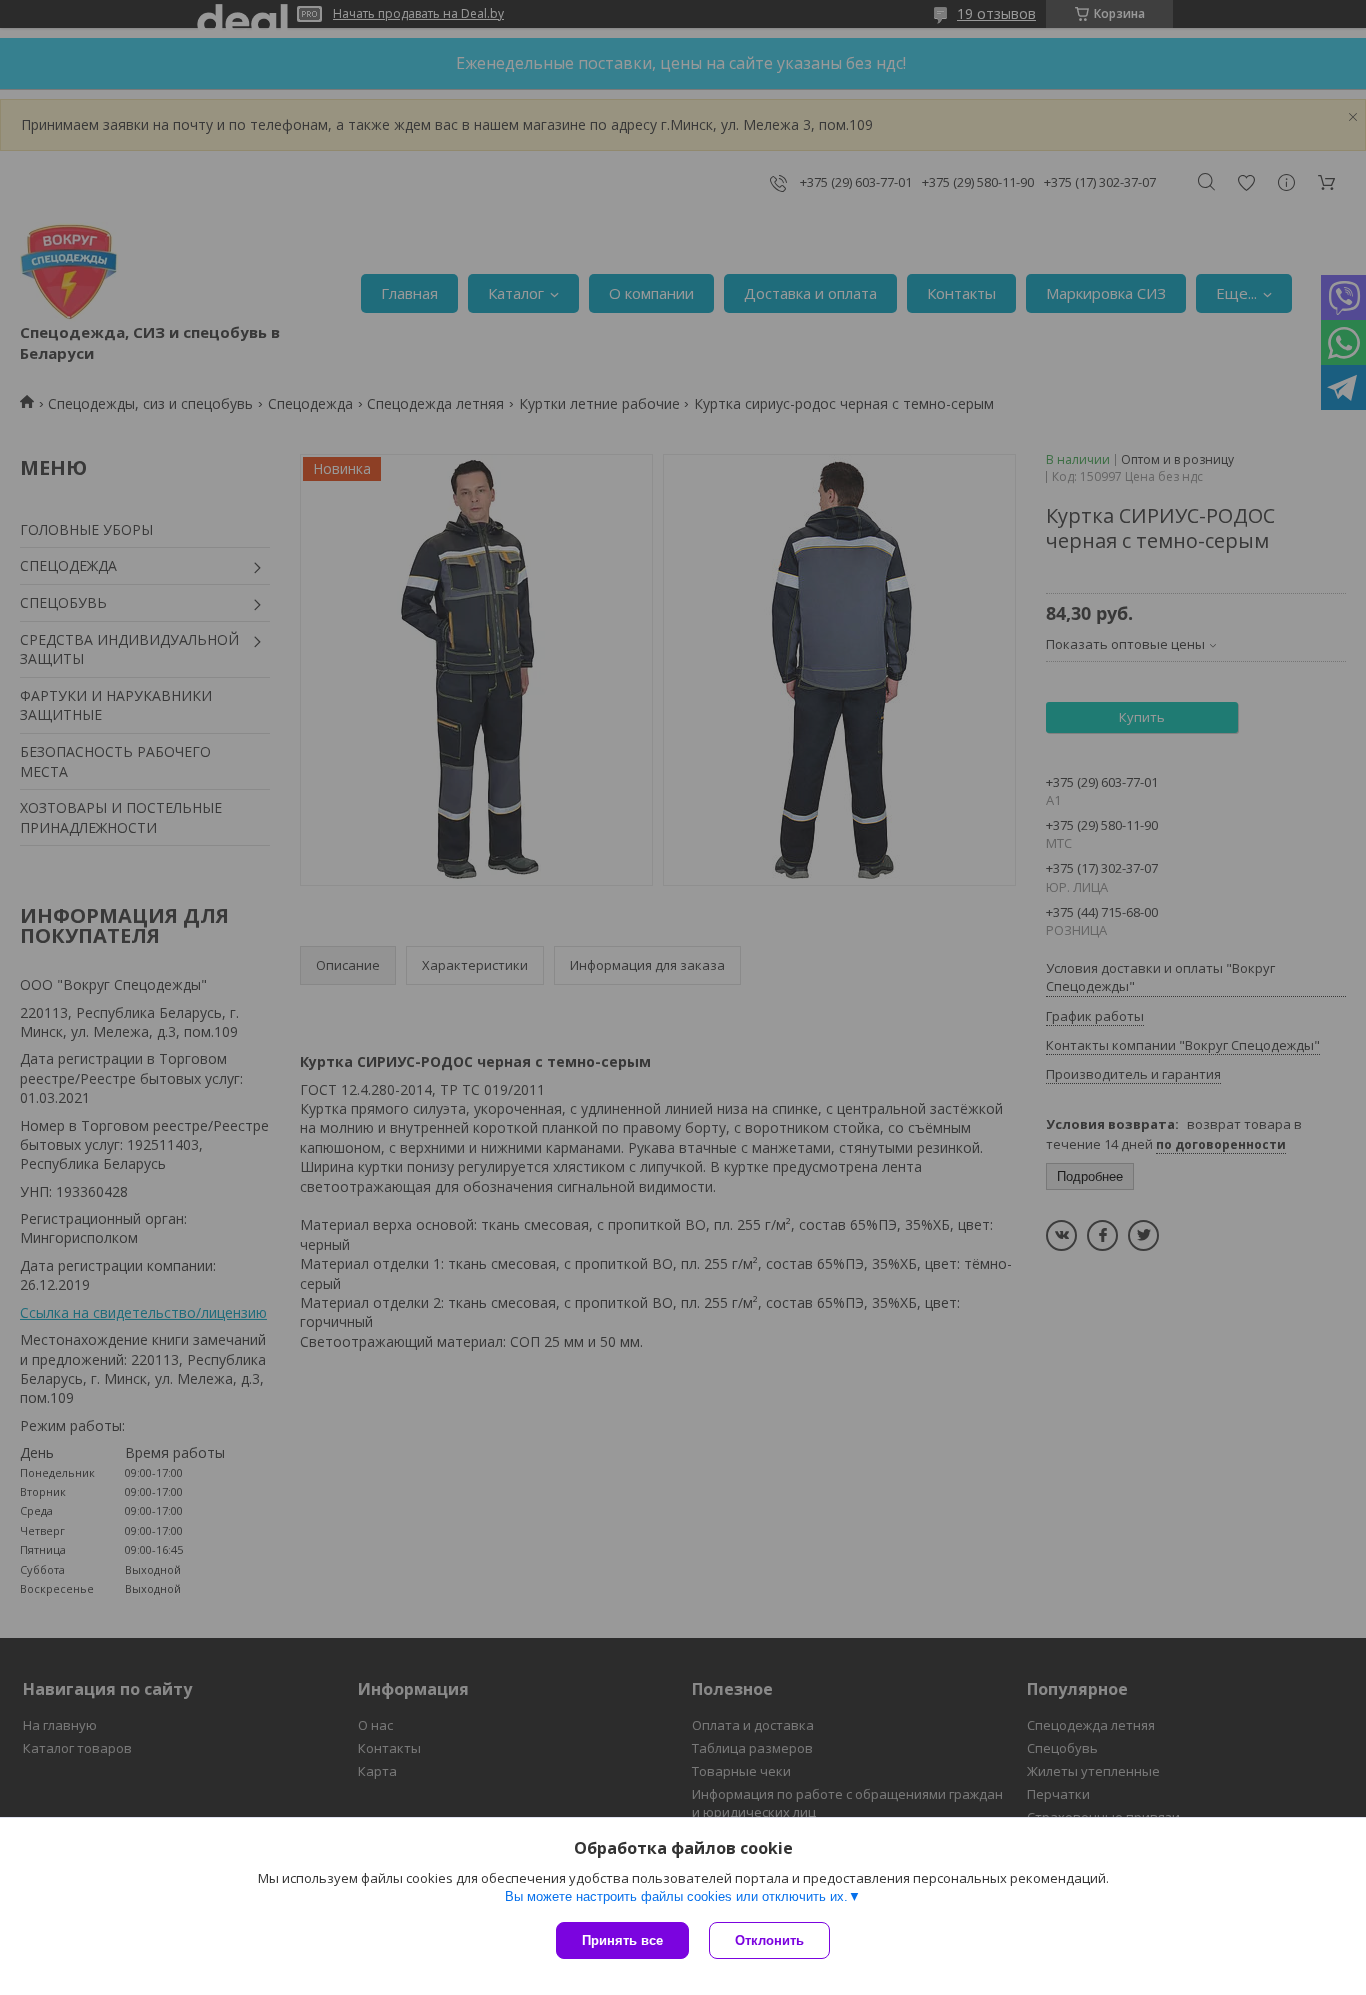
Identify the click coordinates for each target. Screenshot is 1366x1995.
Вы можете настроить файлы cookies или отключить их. (676, 1896)
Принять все (622, 1940)
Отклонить (769, 1940)
